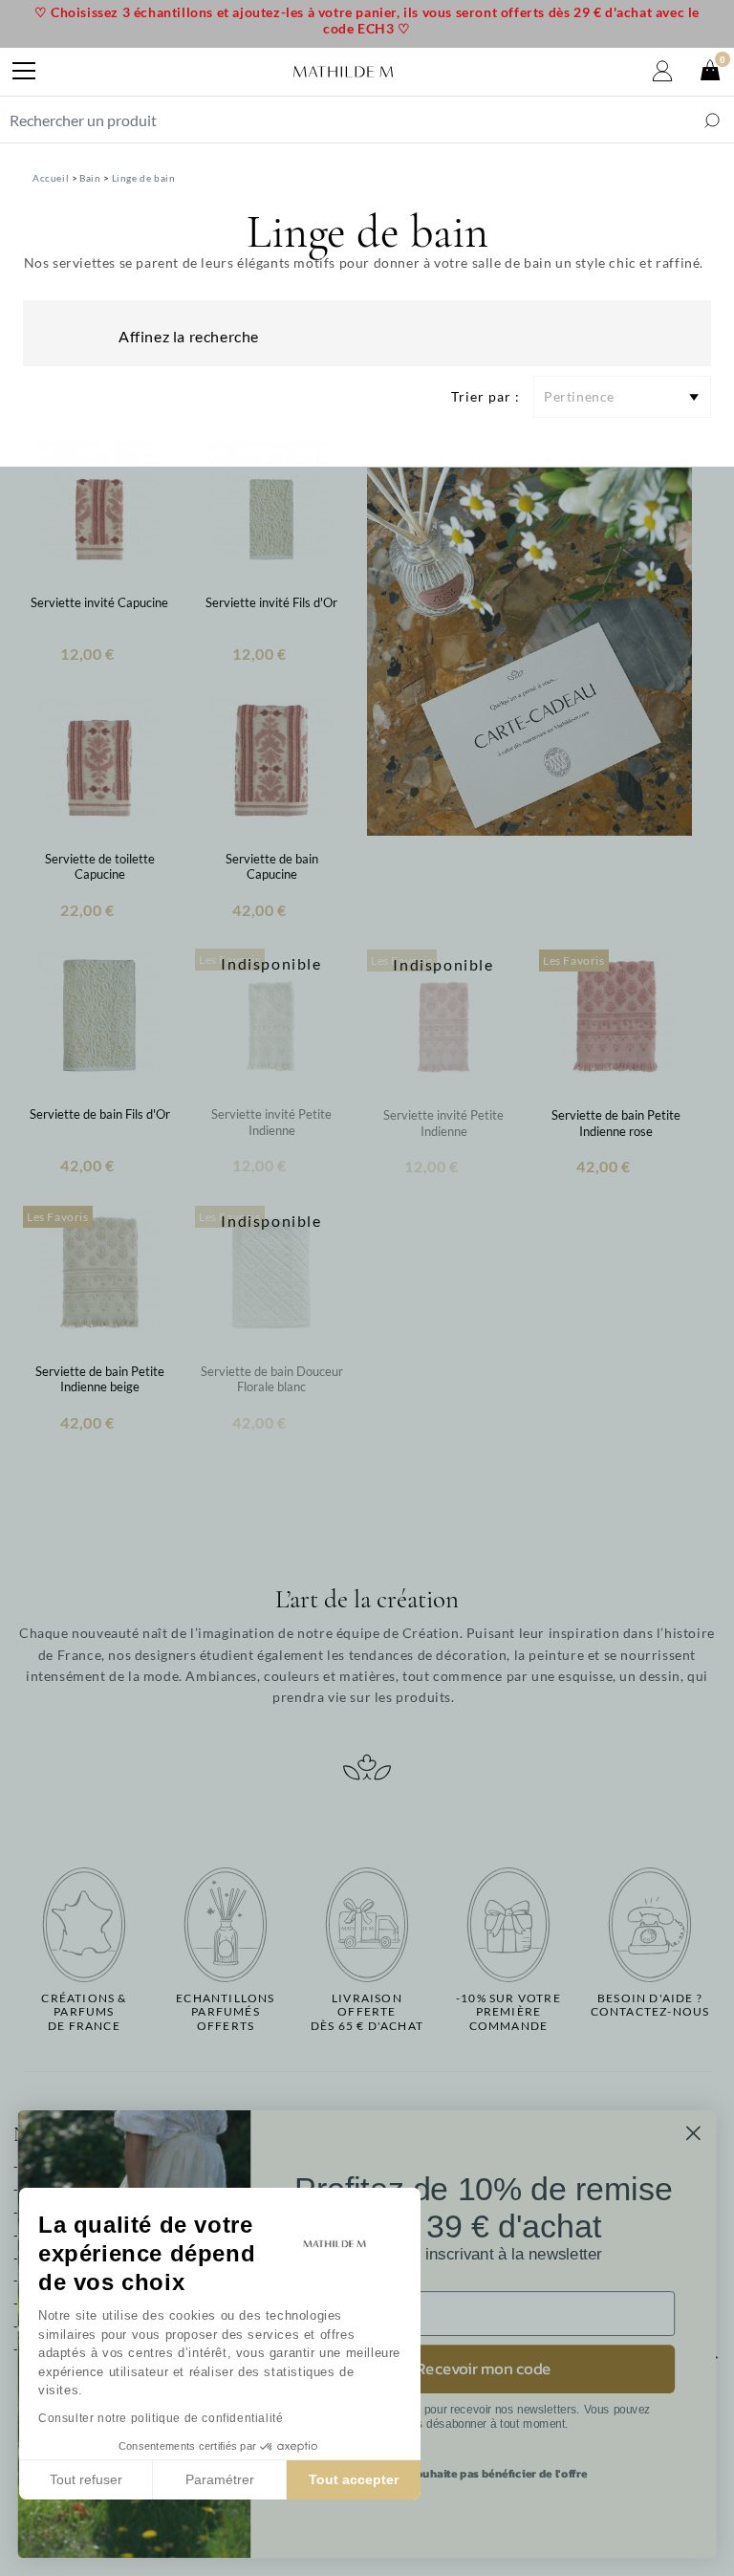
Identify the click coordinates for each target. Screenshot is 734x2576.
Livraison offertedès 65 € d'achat (367, 2012)
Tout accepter (354, 2479)
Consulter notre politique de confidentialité (161, 2418)
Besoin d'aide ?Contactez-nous (650, 2005)
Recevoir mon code (483, 2369)
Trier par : (486, 396)
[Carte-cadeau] (529, 650)
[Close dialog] (693, 2133)
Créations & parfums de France (84, 2012)
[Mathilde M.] (343, 72)
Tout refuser (86, 2479)
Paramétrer (220, 2479)
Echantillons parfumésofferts (225, 2012)
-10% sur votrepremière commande (508, 2012)
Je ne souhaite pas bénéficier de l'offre (483, 2474)
